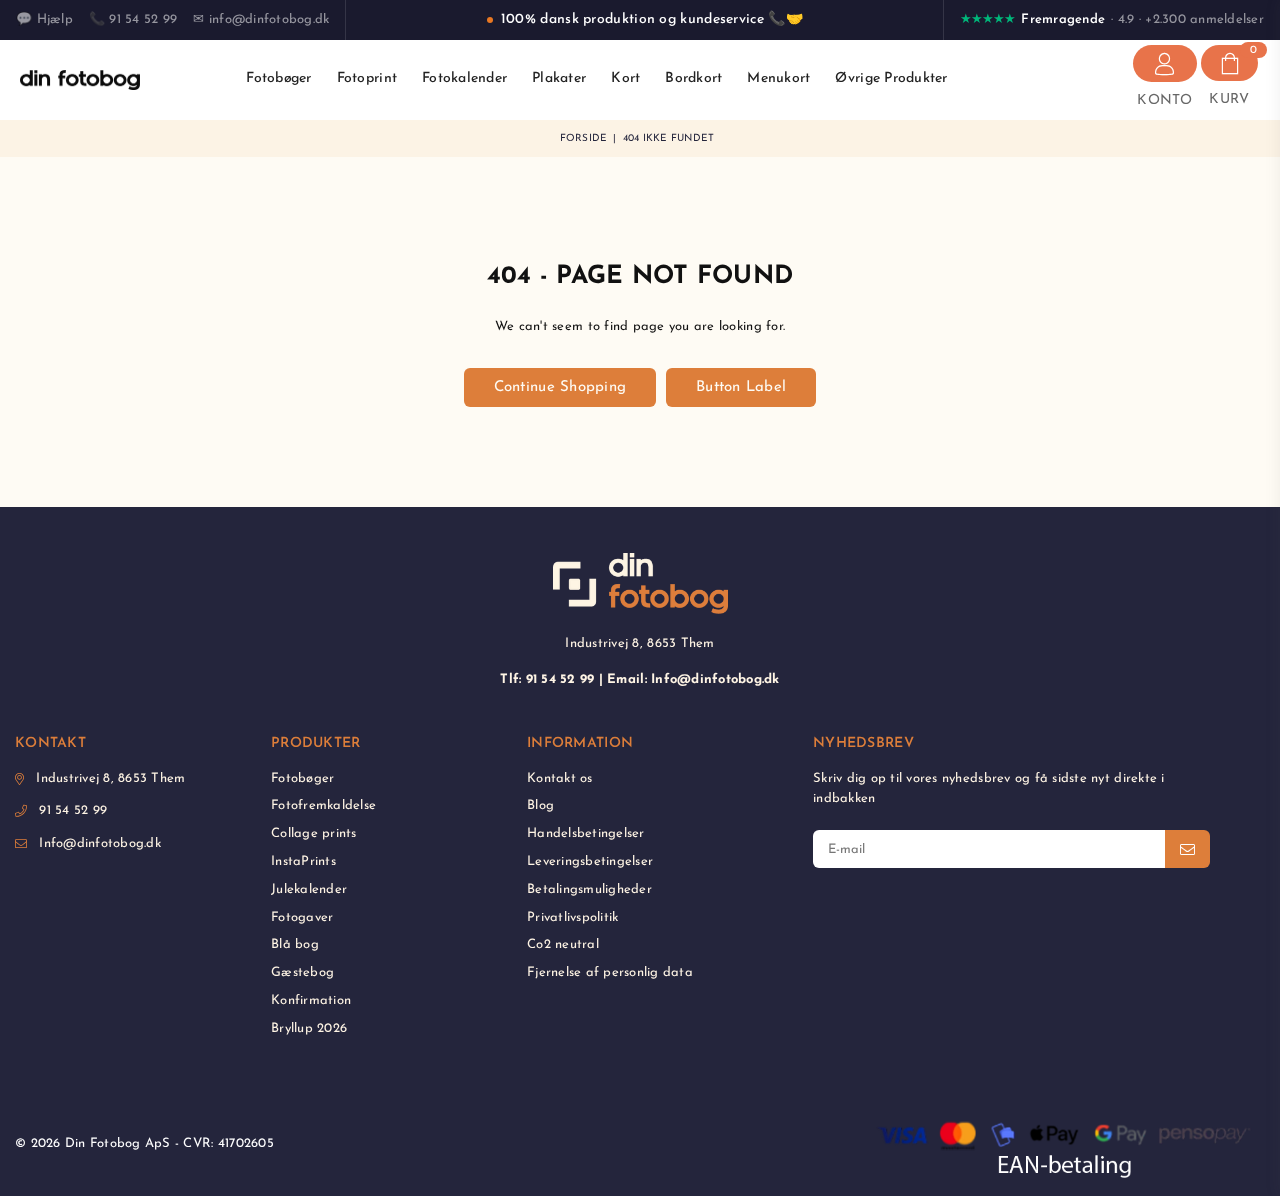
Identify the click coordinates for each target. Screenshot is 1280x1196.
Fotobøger (278, 78)
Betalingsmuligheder (589, 889)
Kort (625, 78)
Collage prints (314, 833)
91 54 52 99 (73, 810)
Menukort (778, 78)
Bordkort (693, 78)
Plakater (559, 78)
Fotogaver (302, 917)
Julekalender (309, 889)
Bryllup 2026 (309, 1028)
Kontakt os (560, 778)
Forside (584, 138)
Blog (540, 805)
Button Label (741, 387)
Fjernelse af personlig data (610, 972)
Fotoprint (367, 78)
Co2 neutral (563, 944)
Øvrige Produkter (891, 78)
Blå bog (295, 944)
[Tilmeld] (1187, 849)
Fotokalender (464, 78)
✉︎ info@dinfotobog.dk (261, 19)
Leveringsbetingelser (590, 861)
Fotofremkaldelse (323, 805)
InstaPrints (303, 861)
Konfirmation (311, 1000)
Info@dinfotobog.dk (100, 843)
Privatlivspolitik (572, 917)
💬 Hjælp (44, 19)
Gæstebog (302, 972)
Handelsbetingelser (586, 833)
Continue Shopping (560, 387)
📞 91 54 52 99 (133, 19)
